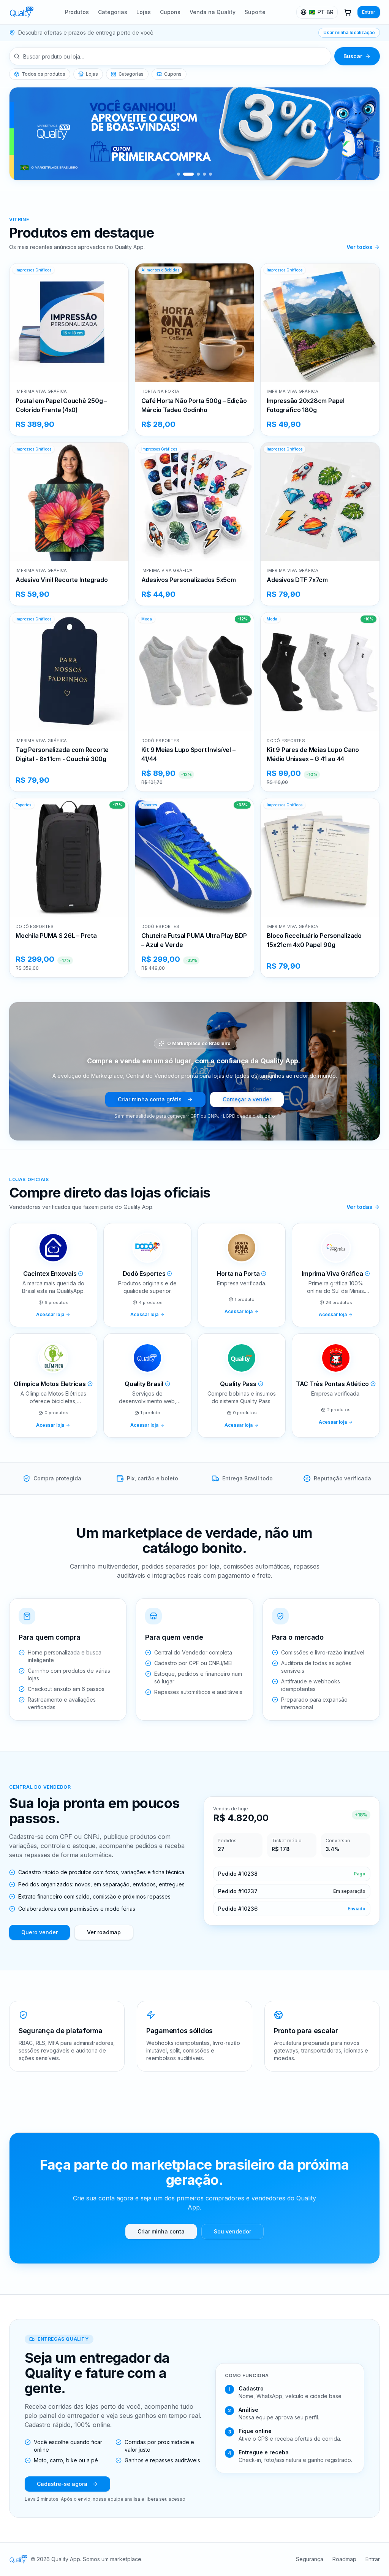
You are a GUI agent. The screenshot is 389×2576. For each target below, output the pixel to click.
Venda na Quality (213, 12)
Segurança (310, 2559)
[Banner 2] (188, 174)
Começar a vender (247, 1099)
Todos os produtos (43, 74)
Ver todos (359, 247)
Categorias (113, 12)
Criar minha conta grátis (150, 1099)
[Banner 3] (198, 174)
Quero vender (40, 1932)
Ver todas (359, 1207)
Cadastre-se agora (62, 2484)
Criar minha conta (161, 2231)
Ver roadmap (104, 1932)
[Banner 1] (179, 174)
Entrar (369, 12)
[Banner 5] (210, 174)
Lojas (144, 12)
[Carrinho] (348, 12)
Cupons (170, 12)
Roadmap (344, 2559)
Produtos (77, 12)
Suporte (255, 12)
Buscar (353, 56)
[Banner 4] (204, 174)
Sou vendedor (232, 2231)
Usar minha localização (349, 33)
